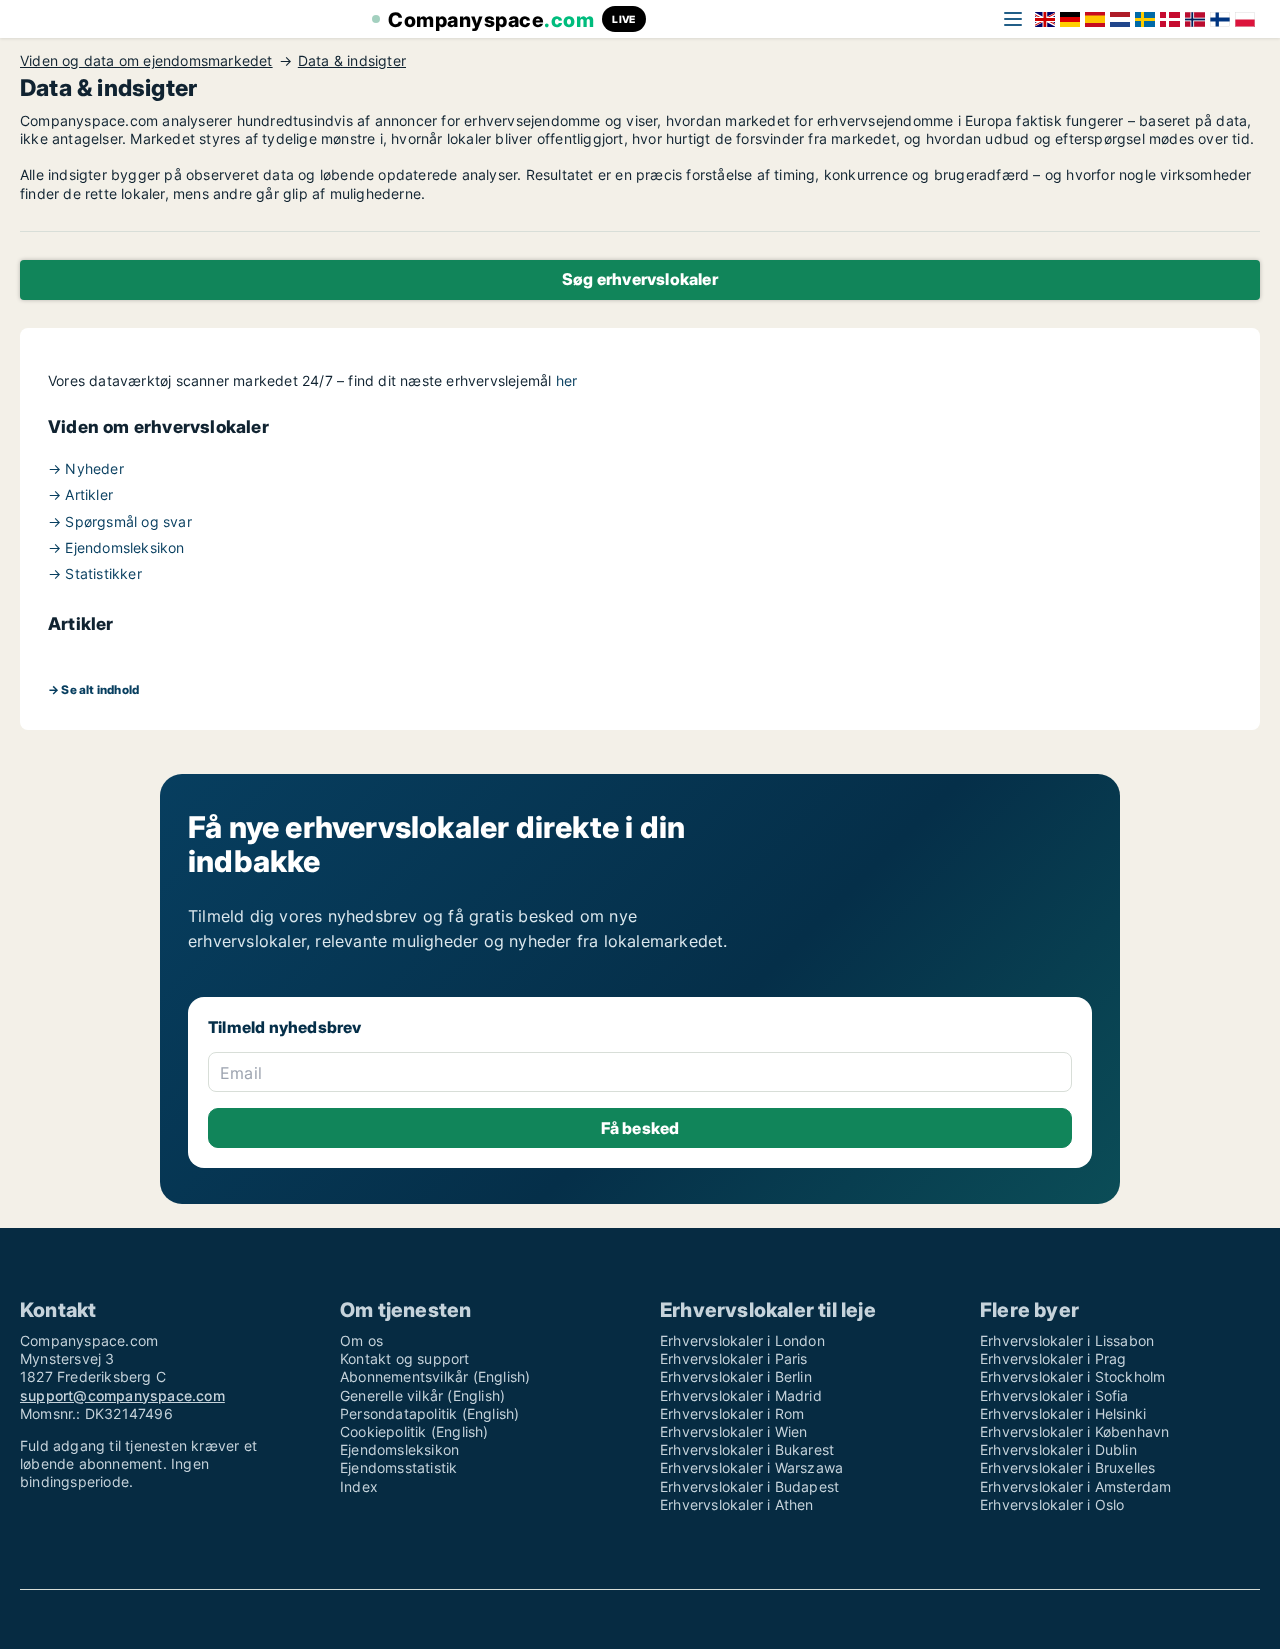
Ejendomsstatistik (398, 1467)
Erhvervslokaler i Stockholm (1072, 1376)
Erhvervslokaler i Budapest (749, 1486)
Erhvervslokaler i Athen (737, 1504)
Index (359, 1486)
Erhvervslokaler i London (742, 1340)
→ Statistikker (95, 573)
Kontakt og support (405, 1358)
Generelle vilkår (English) (422, 1395)
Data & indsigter (352, 61)
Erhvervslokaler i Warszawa (751, 1467)
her (567, 380)
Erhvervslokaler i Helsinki (1063, 1413)
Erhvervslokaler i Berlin (736, 1376)
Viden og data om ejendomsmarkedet (146, 61)
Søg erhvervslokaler (640, 279)
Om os (361, 1340)
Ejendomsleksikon (399, 1449)
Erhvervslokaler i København (1074, 1431)
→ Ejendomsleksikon (116, 547)
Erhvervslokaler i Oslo (1052, 1504)
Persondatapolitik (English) (429, 1413)
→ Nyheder (86, 468)
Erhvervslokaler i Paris (734, 1358)
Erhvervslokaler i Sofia (1054, 1395)
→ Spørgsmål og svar (120, 521)
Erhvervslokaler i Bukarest (747, 1449)
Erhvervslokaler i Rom (732, 1413)
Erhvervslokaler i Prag (1053, 1358)
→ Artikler (80, 494)
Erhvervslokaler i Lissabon (1067, 1340)
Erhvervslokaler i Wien (733, 1431)
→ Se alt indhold (93, 689)
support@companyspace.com (122, 1395)
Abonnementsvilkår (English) (435, 1376)
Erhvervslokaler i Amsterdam (1075, 1486)
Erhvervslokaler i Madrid (741, 1395)
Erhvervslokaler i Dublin (1058, 1449)
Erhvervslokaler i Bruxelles (1067, 1467)
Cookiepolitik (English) (414, 1431)
